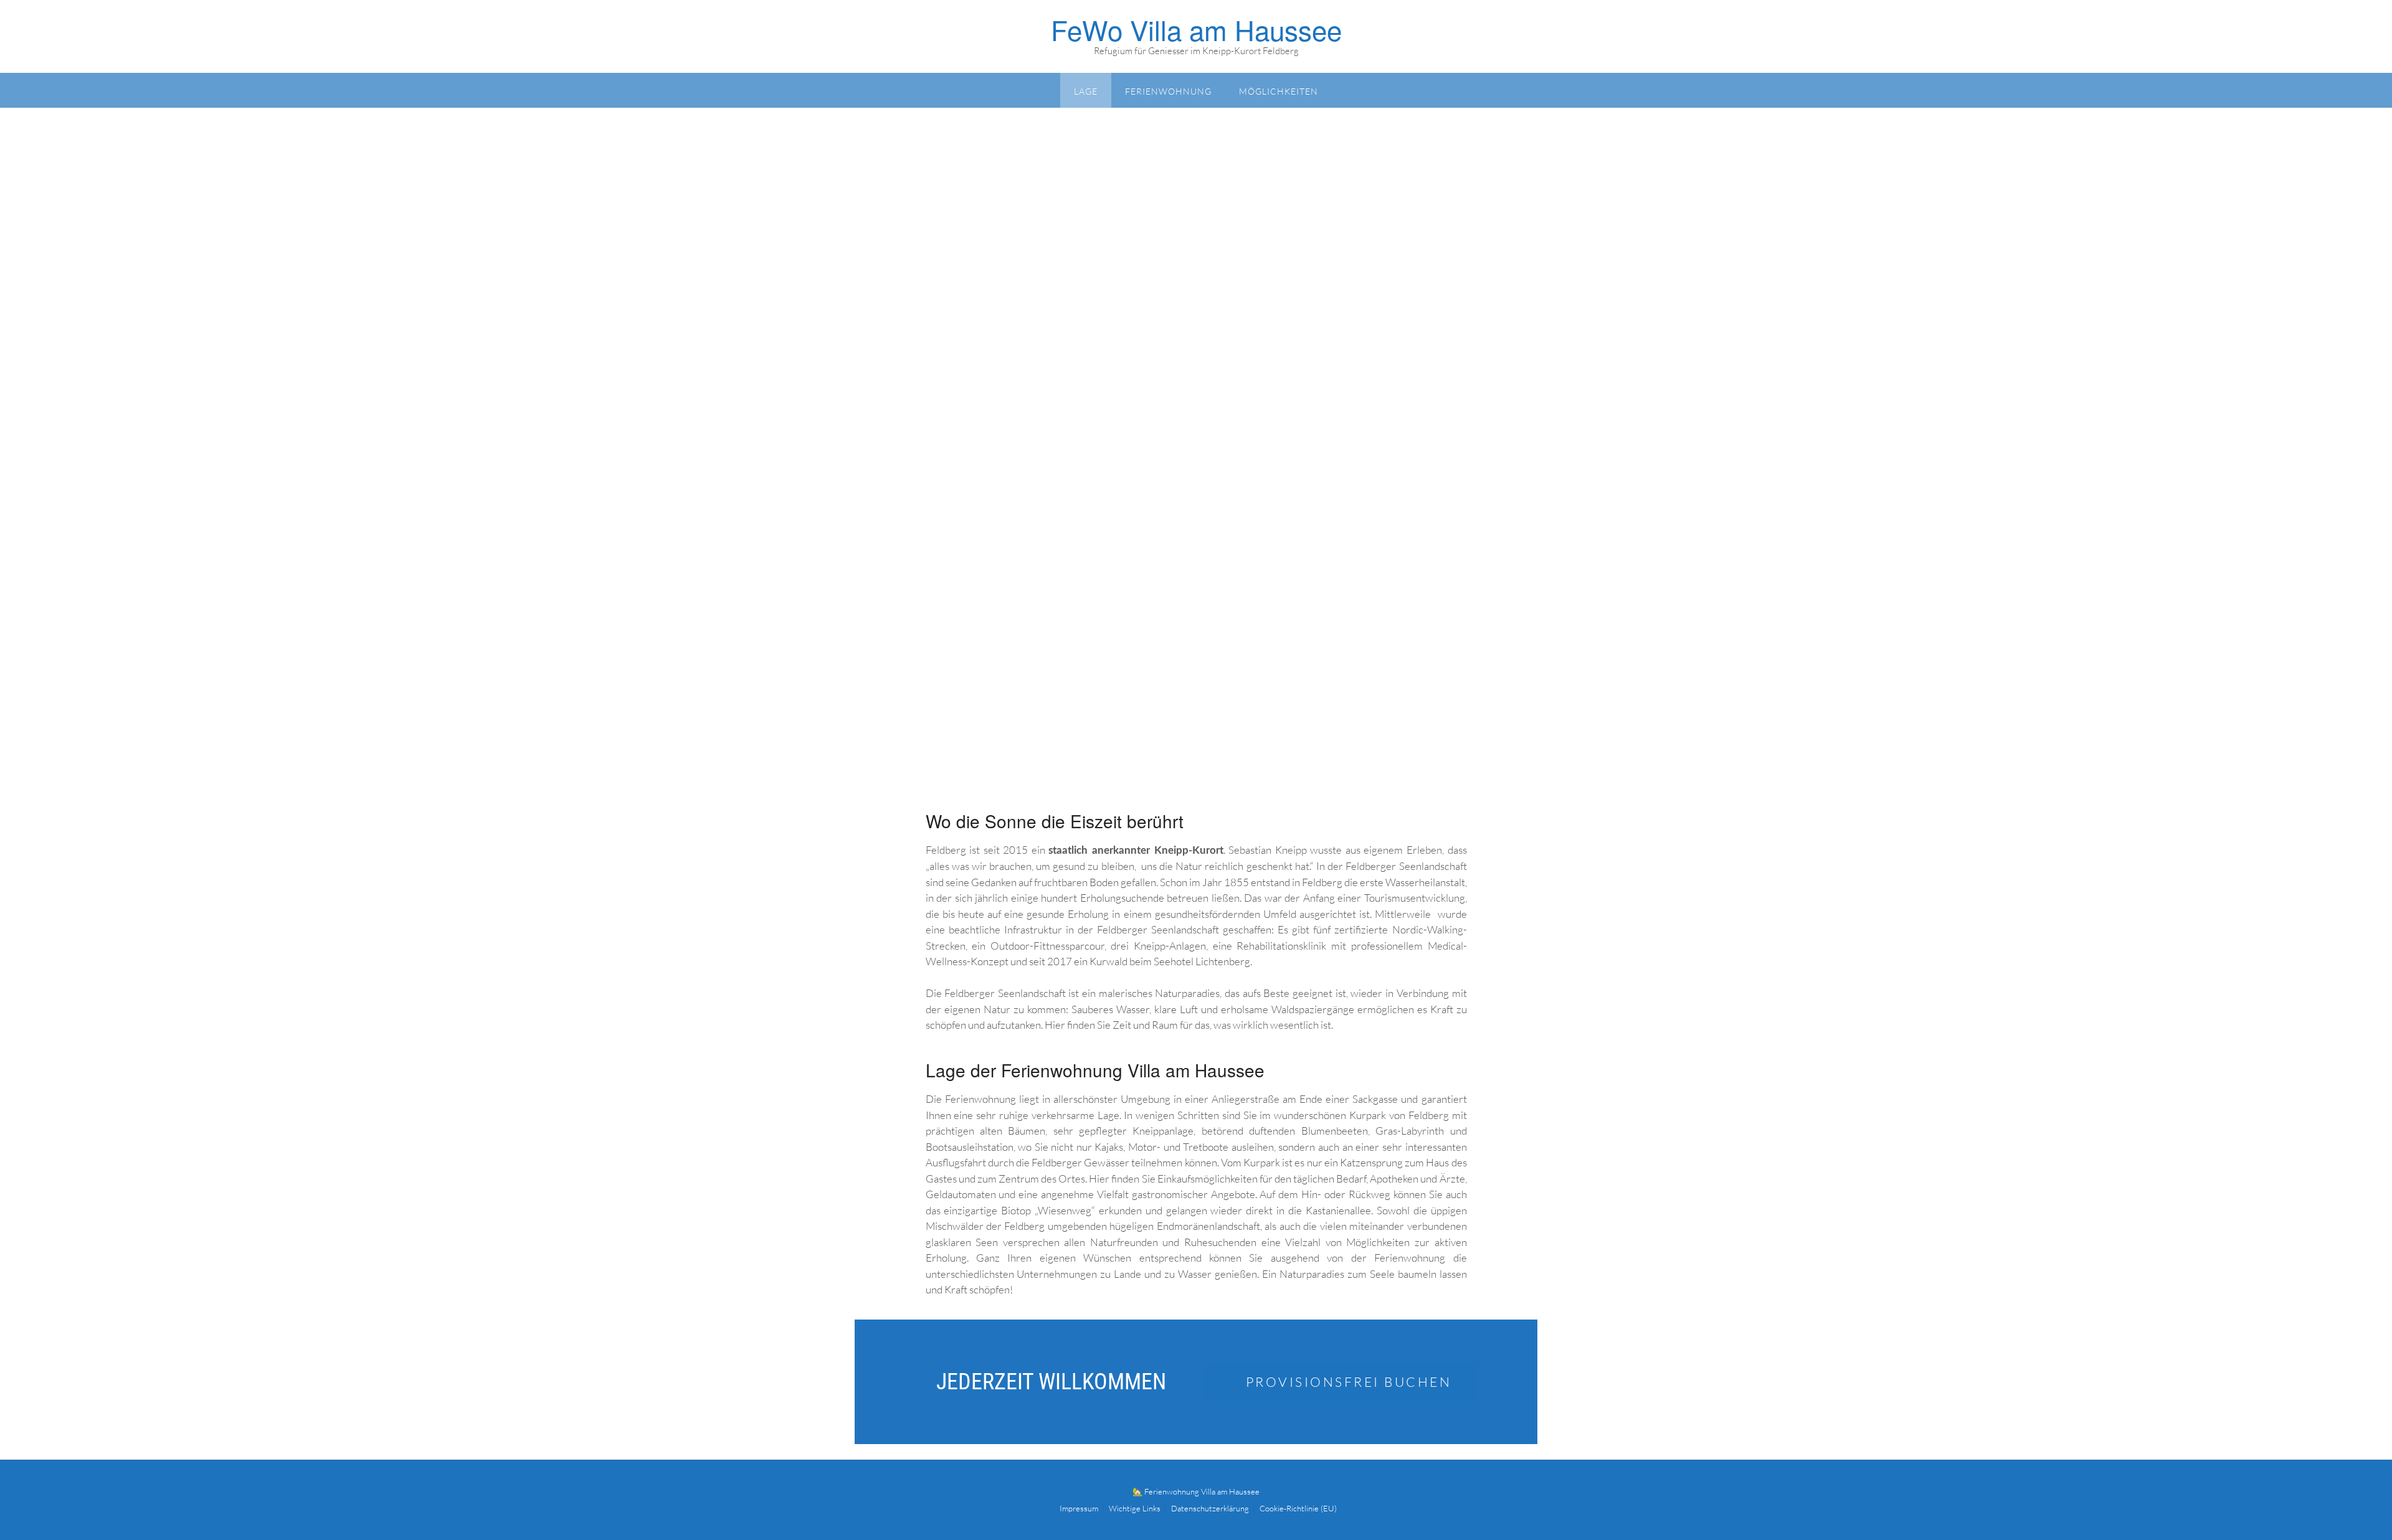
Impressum (1079, 1509)
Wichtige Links (1135, 1509)
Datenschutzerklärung (1210, 1509)
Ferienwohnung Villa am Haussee (1202, 1491)
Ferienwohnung (1168, 91)
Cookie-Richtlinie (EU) (1298, 1509)
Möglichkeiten (1279, 91)
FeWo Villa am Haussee (1196, 29)
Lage (1086, 91)
